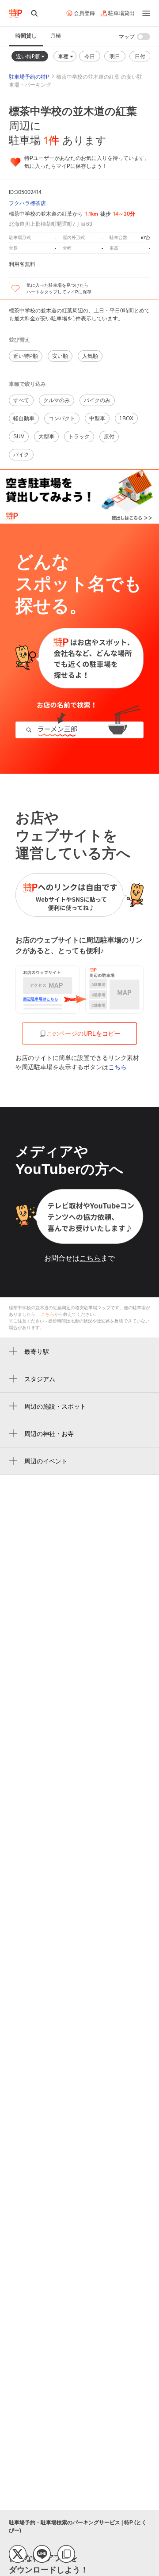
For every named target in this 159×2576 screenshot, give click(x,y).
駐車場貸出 (121, 13)
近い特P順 (28, 56)
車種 (64, 56)
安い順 (60, 356)
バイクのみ (97, 400)
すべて (21, 400)
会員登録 (84, 13)
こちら (117, 1067)
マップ (127, 37)
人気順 (90, 356)
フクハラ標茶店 (27, 203)
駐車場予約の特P (29, 77)
